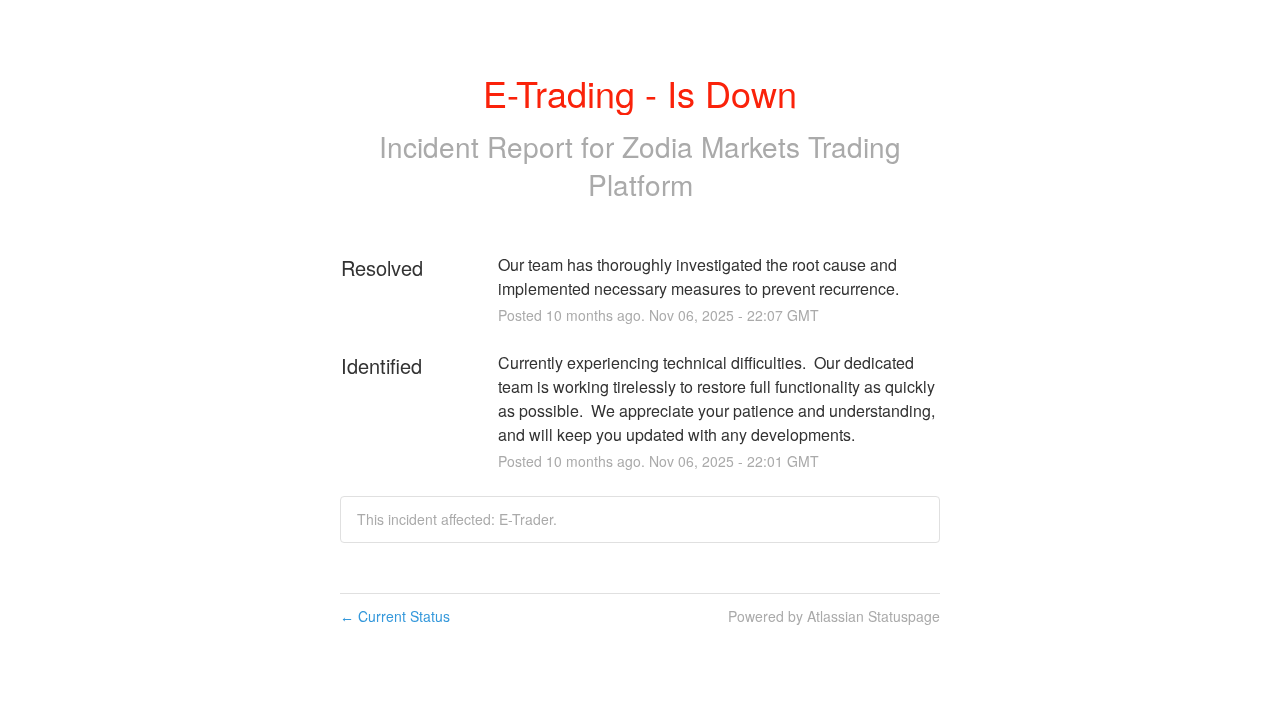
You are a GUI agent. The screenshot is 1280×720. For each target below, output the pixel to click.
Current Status (395, 616)
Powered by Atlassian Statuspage (834, 616)
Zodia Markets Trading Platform (745, 165)
